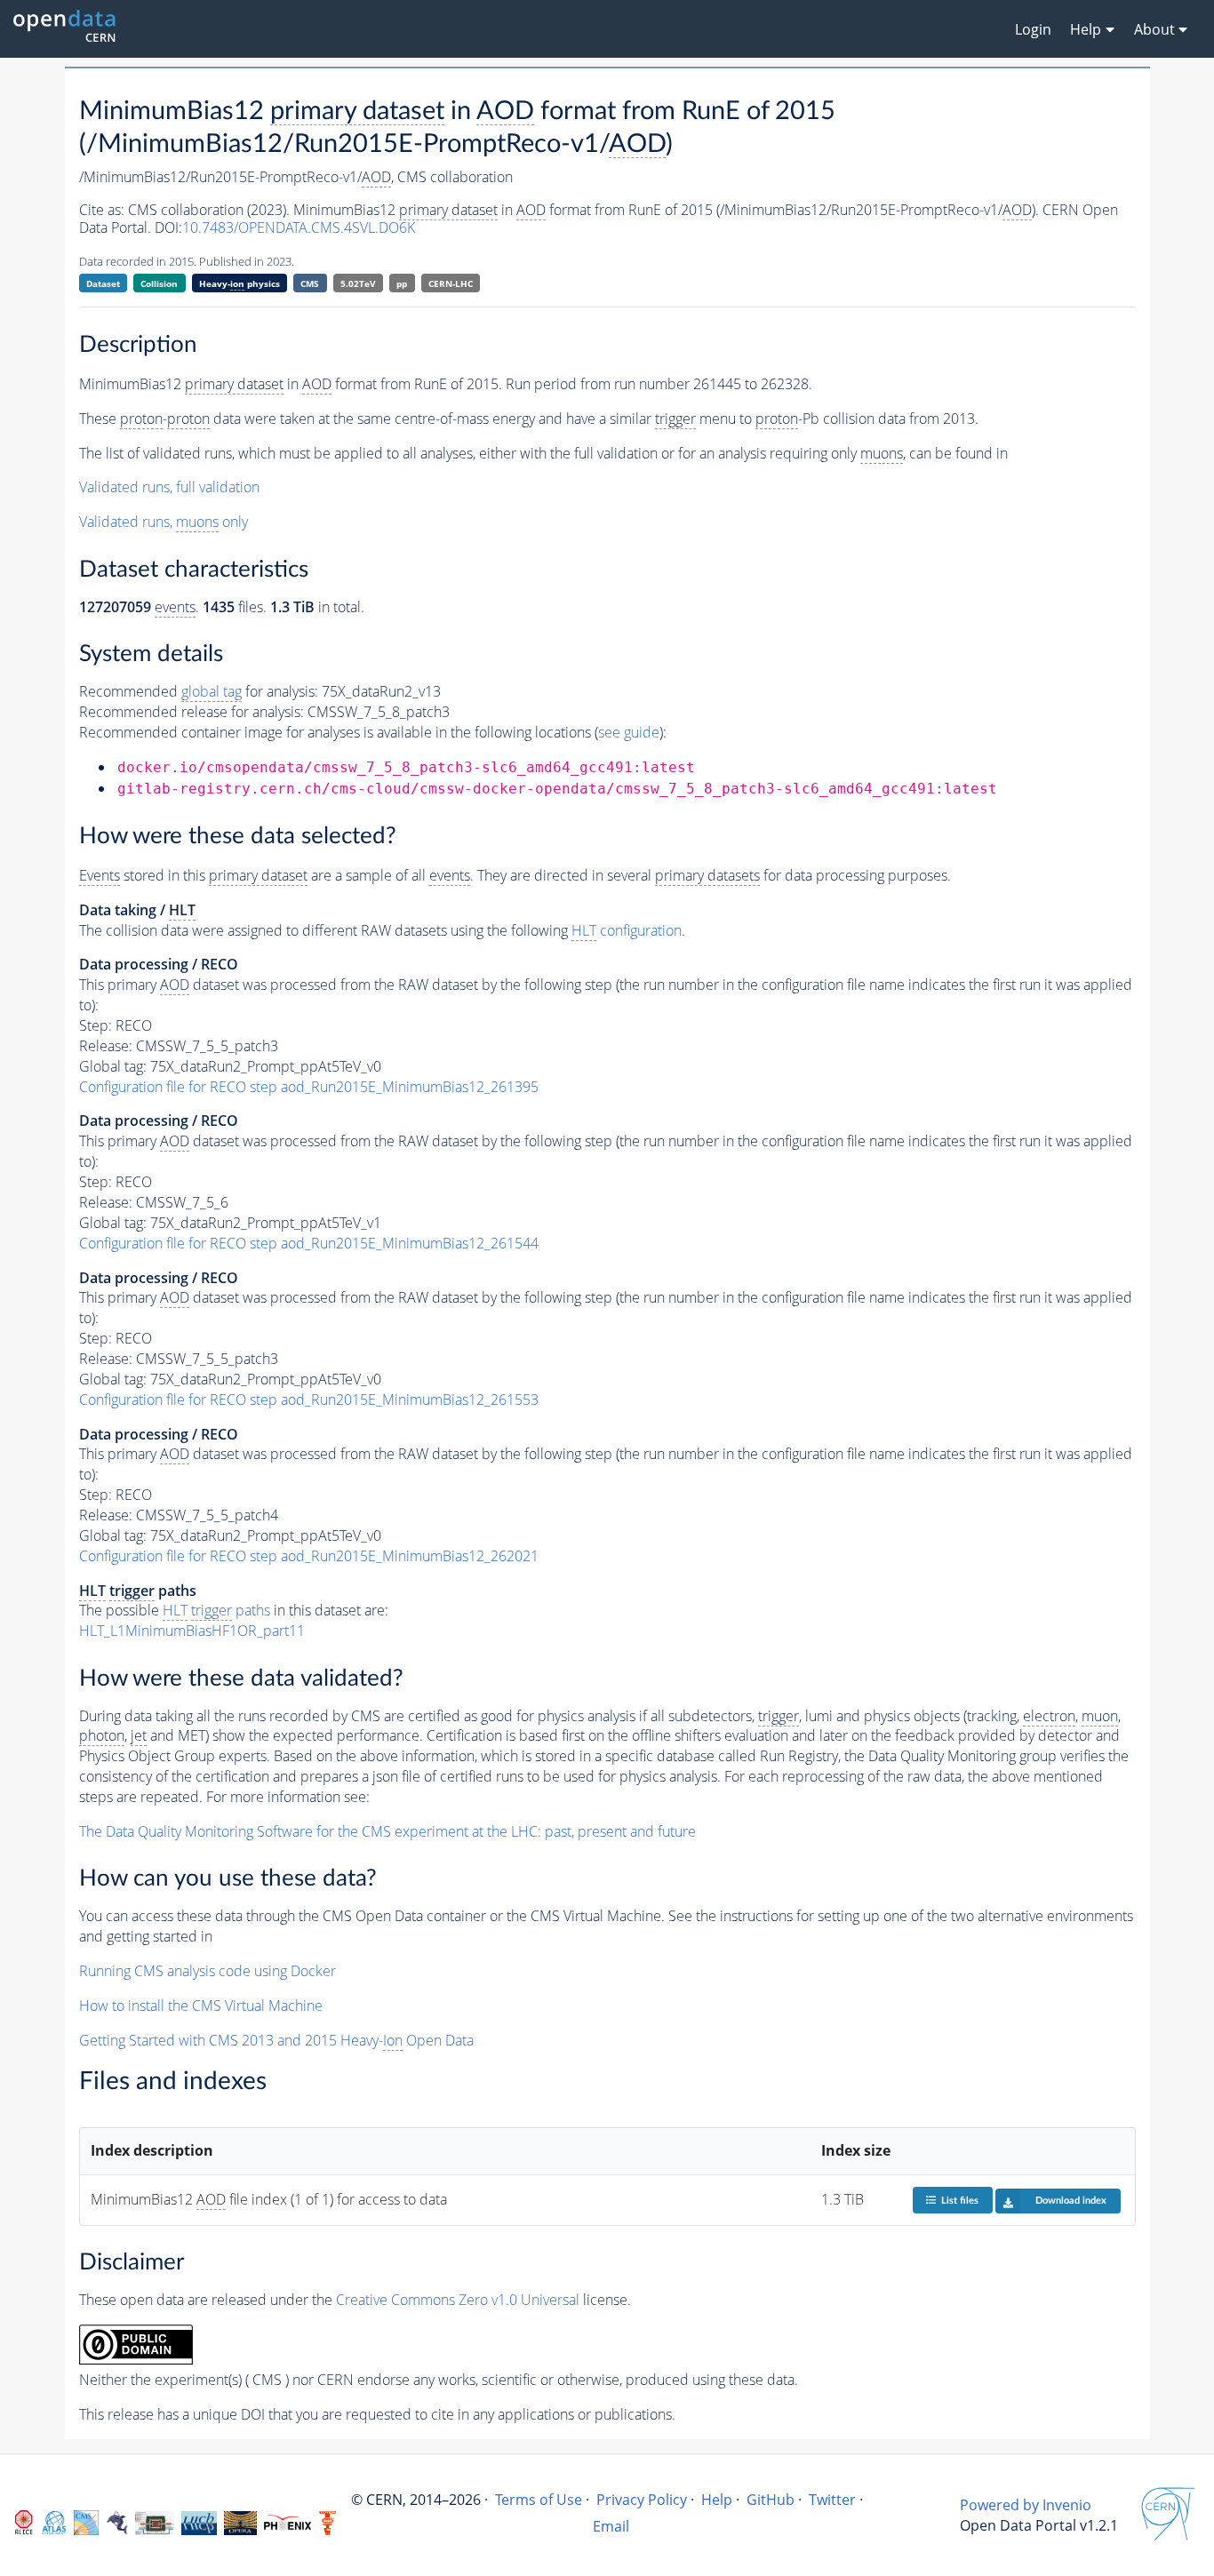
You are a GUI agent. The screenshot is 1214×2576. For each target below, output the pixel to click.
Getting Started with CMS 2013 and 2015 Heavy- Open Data (276, 2040)
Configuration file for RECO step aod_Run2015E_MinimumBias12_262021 (309, 1556)
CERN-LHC (451, 283)
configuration (627, 930)
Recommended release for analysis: (192, 712)
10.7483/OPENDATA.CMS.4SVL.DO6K (299, 227)
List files (960, 2201)
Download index (1071, 2201)
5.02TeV (358, 283)
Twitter (832, 2500)
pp (402, 283)
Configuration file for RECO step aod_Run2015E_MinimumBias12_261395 (309, 1087)
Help (717, 2500)
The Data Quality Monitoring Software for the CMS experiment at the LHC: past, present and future (387, 1831)
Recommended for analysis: (199, 691)
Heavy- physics (240, 283)
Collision (159, 283)
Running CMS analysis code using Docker (208, 1971)
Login (1033, 29)
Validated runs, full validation (169, 487)
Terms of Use (539, 2500)
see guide (629, 732)
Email (611, 2526)
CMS (310, 283)
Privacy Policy (642, 2500)
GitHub (771, 2500)
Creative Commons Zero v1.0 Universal (458, 2300)
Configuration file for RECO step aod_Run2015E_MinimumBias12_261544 (309, 1243)
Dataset (103, 283)
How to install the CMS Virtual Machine (201, 2006)
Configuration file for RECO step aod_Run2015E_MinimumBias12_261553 (309, 1400)
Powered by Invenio (1026, 2505)
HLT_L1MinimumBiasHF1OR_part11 (192, 1631)
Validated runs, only (164, 522)
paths (216, 1610)
